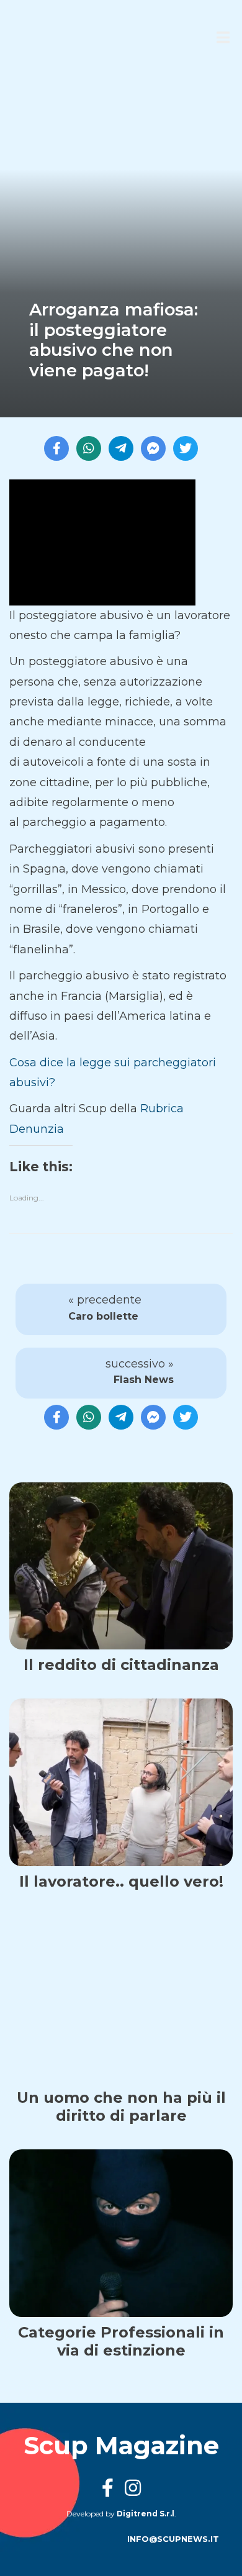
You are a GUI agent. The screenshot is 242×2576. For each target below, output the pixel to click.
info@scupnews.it (173, 2539)
